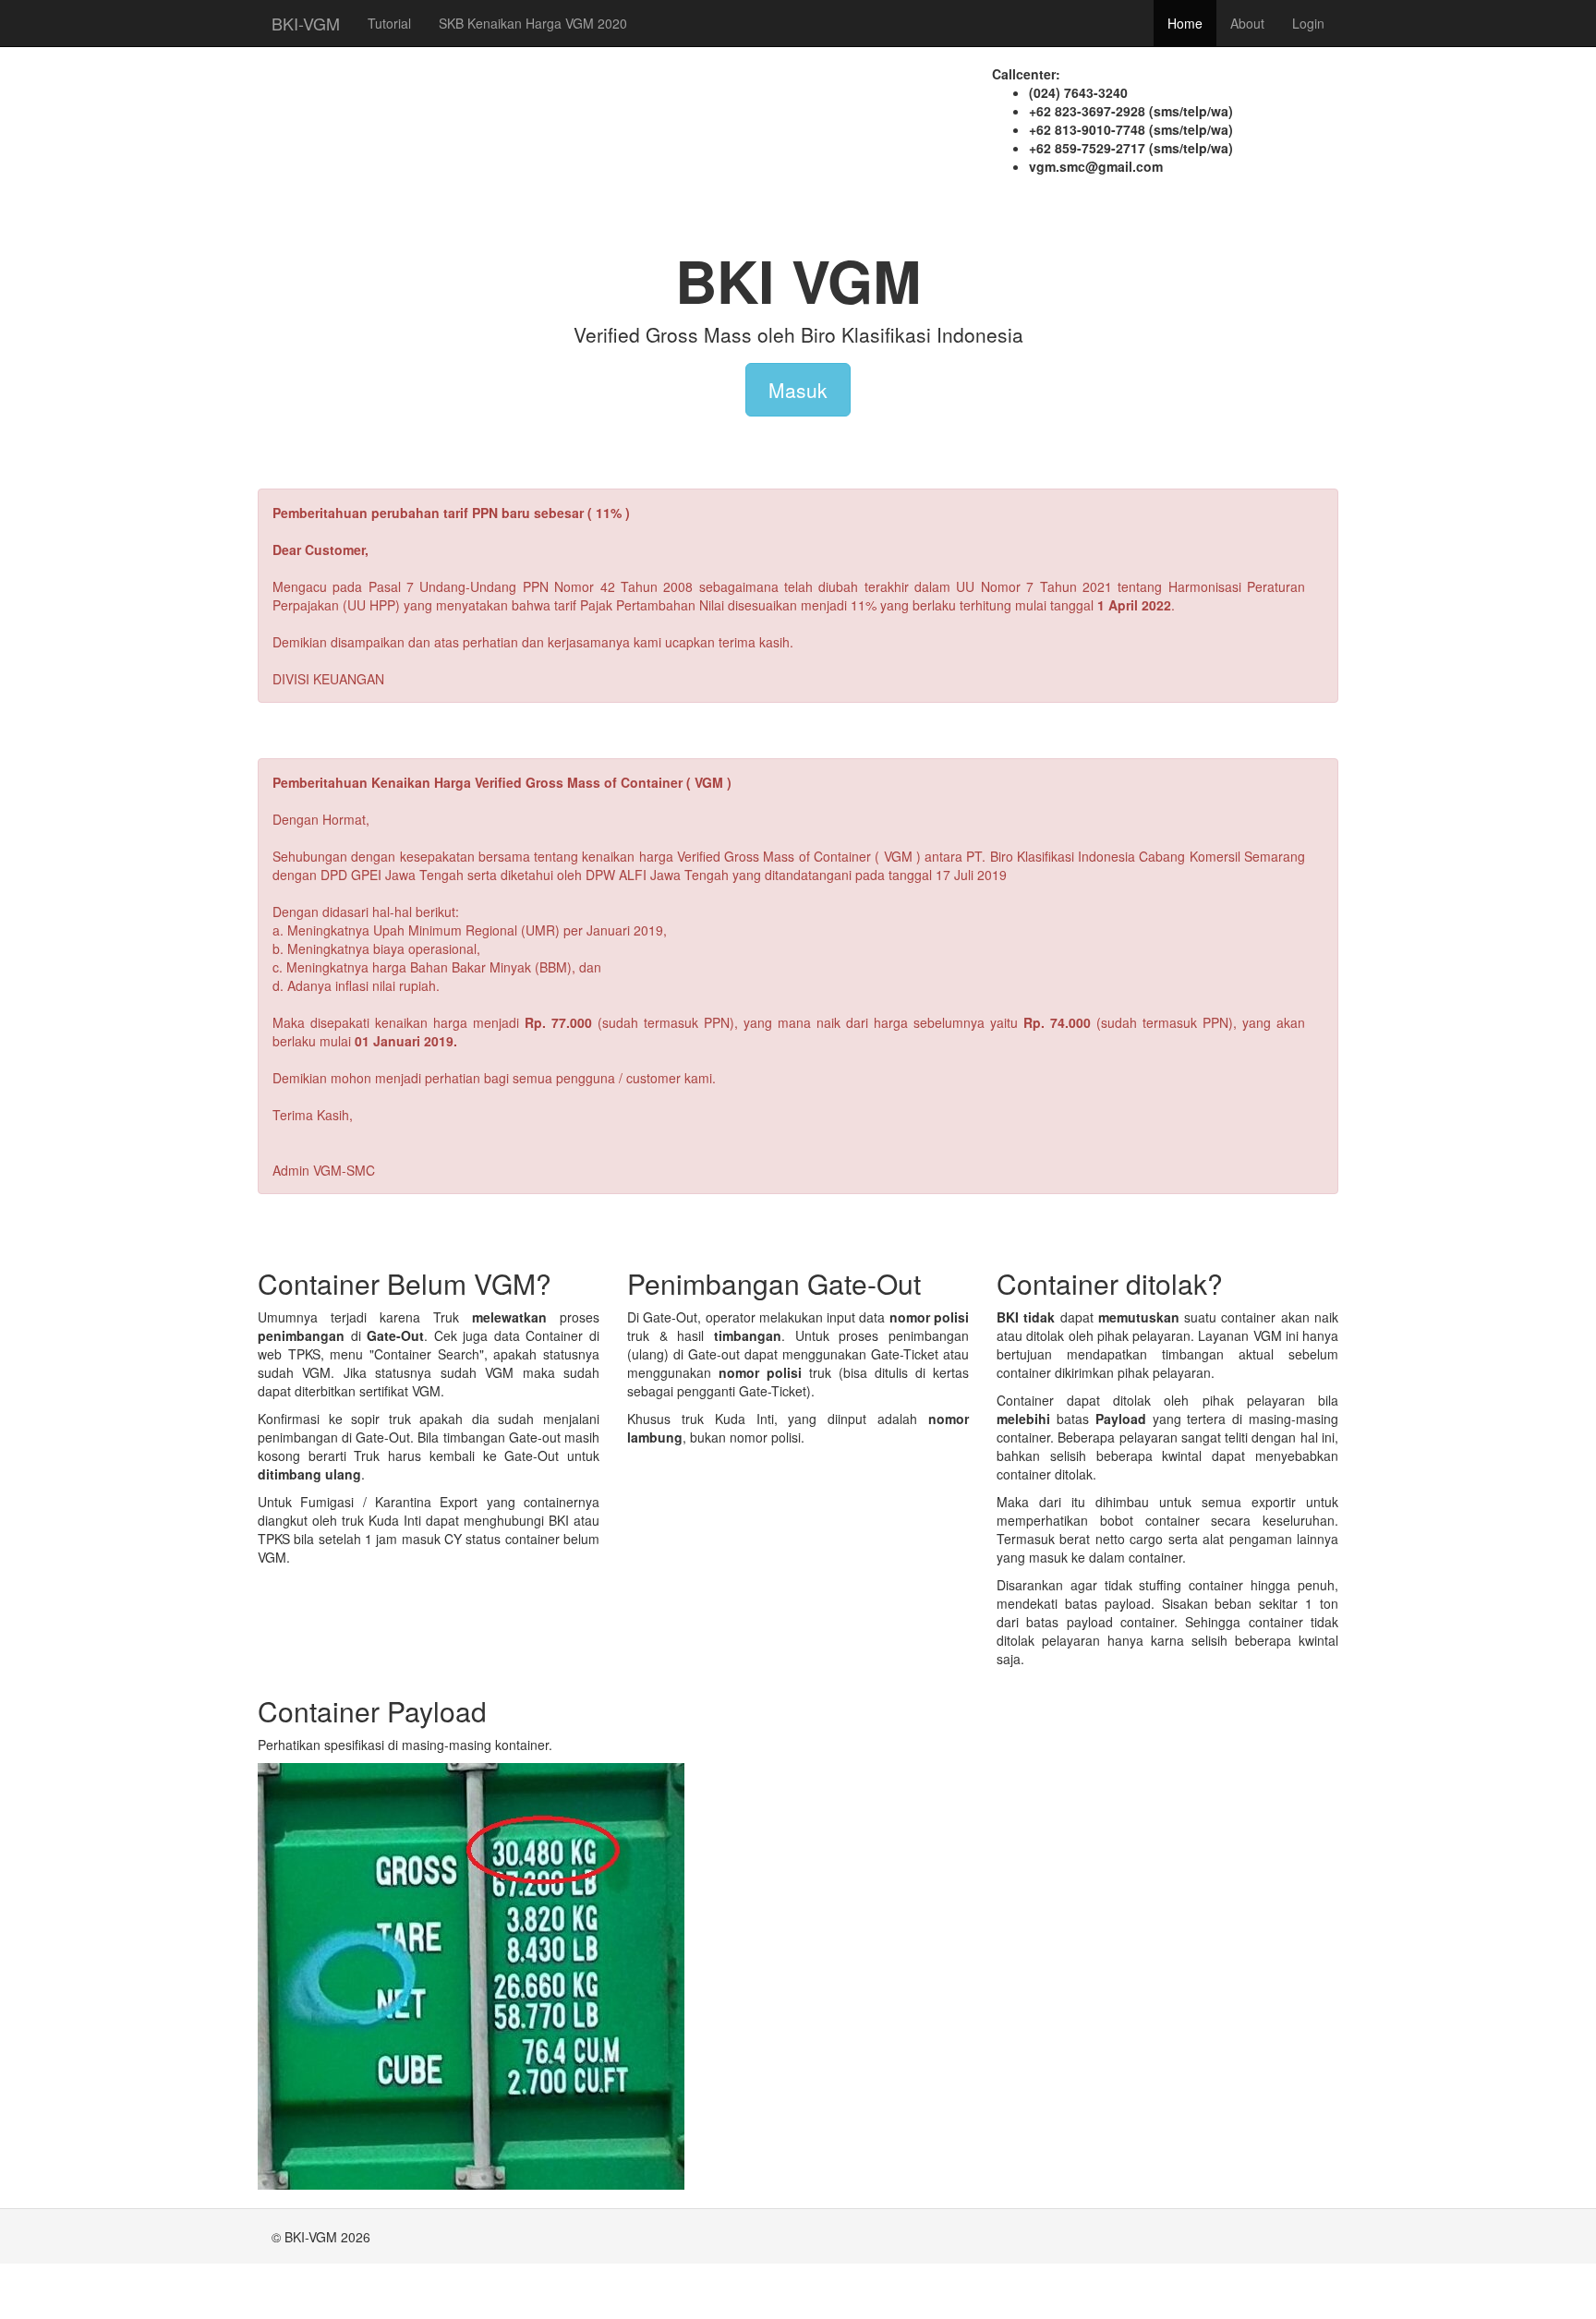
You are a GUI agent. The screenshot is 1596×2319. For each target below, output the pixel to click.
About (1247, 23)
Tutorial (389, 23)
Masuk (798, 390)
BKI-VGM (306, 23)
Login (1308, 23)
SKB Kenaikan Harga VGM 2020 (533, 23)
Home (1185, 23)
